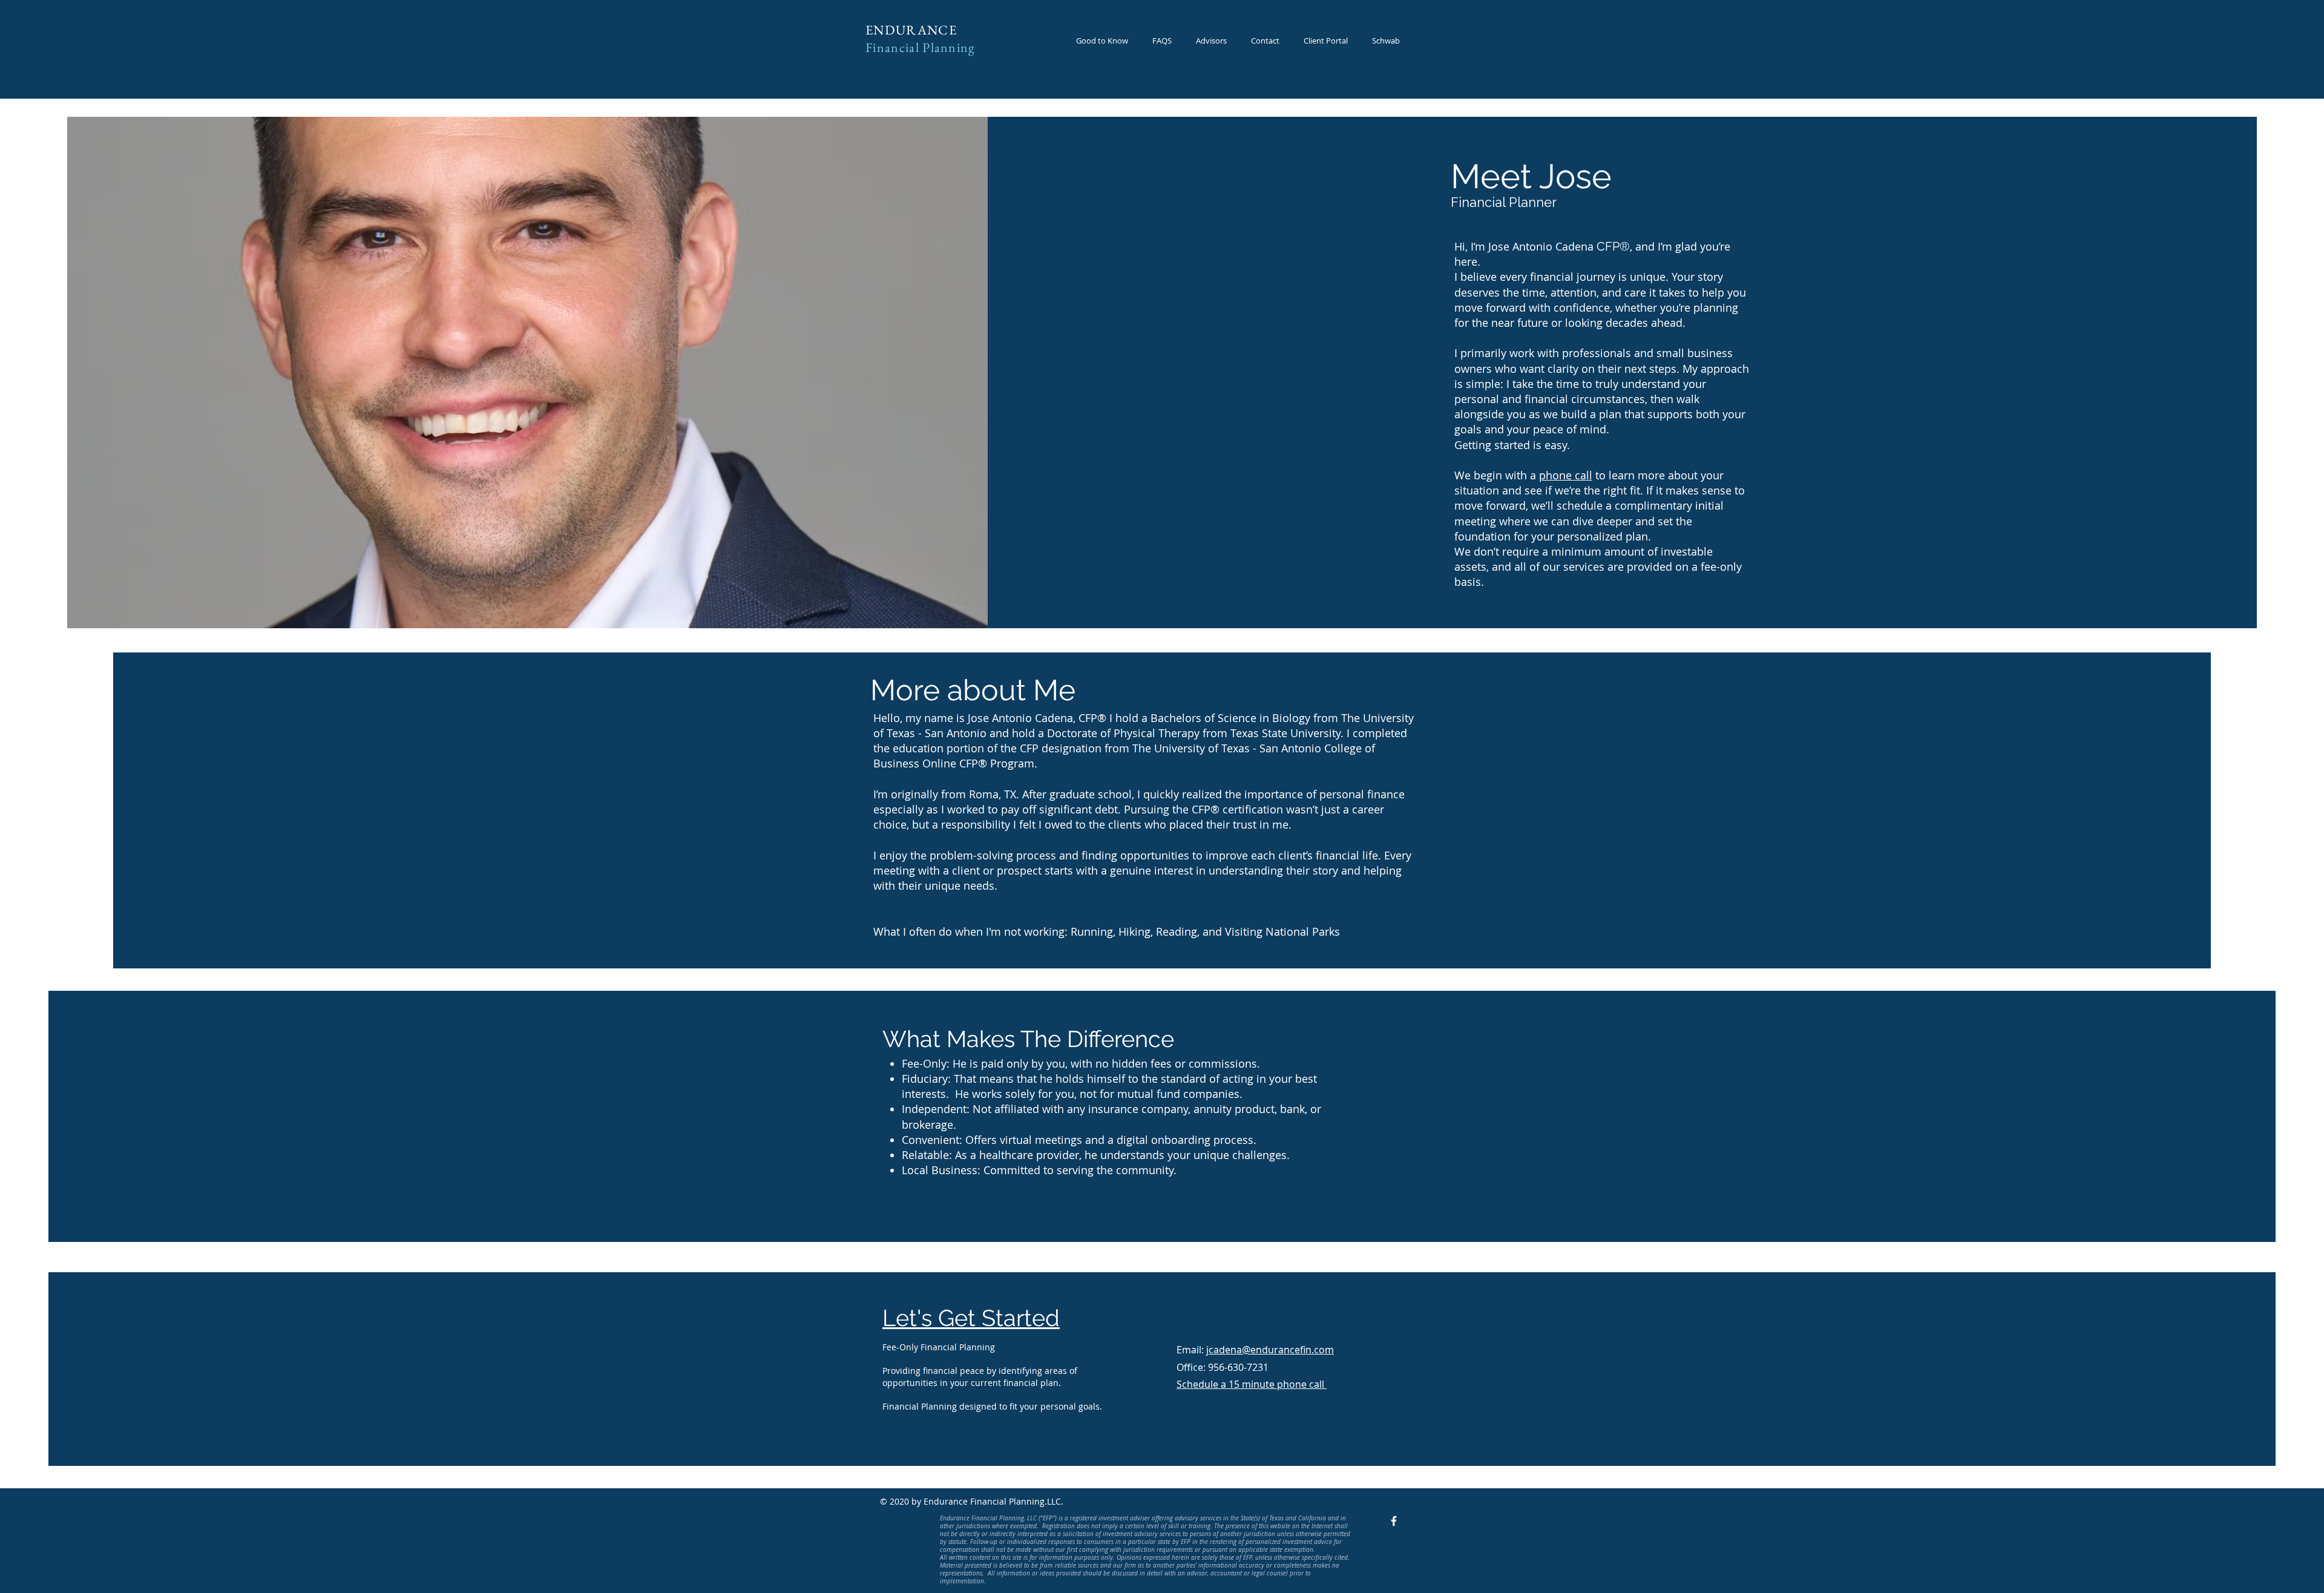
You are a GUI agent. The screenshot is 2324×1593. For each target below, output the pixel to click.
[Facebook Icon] (1394, 1521)
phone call (1566, 475)
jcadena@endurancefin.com (1270, 1350)
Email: (1191, 1350)
